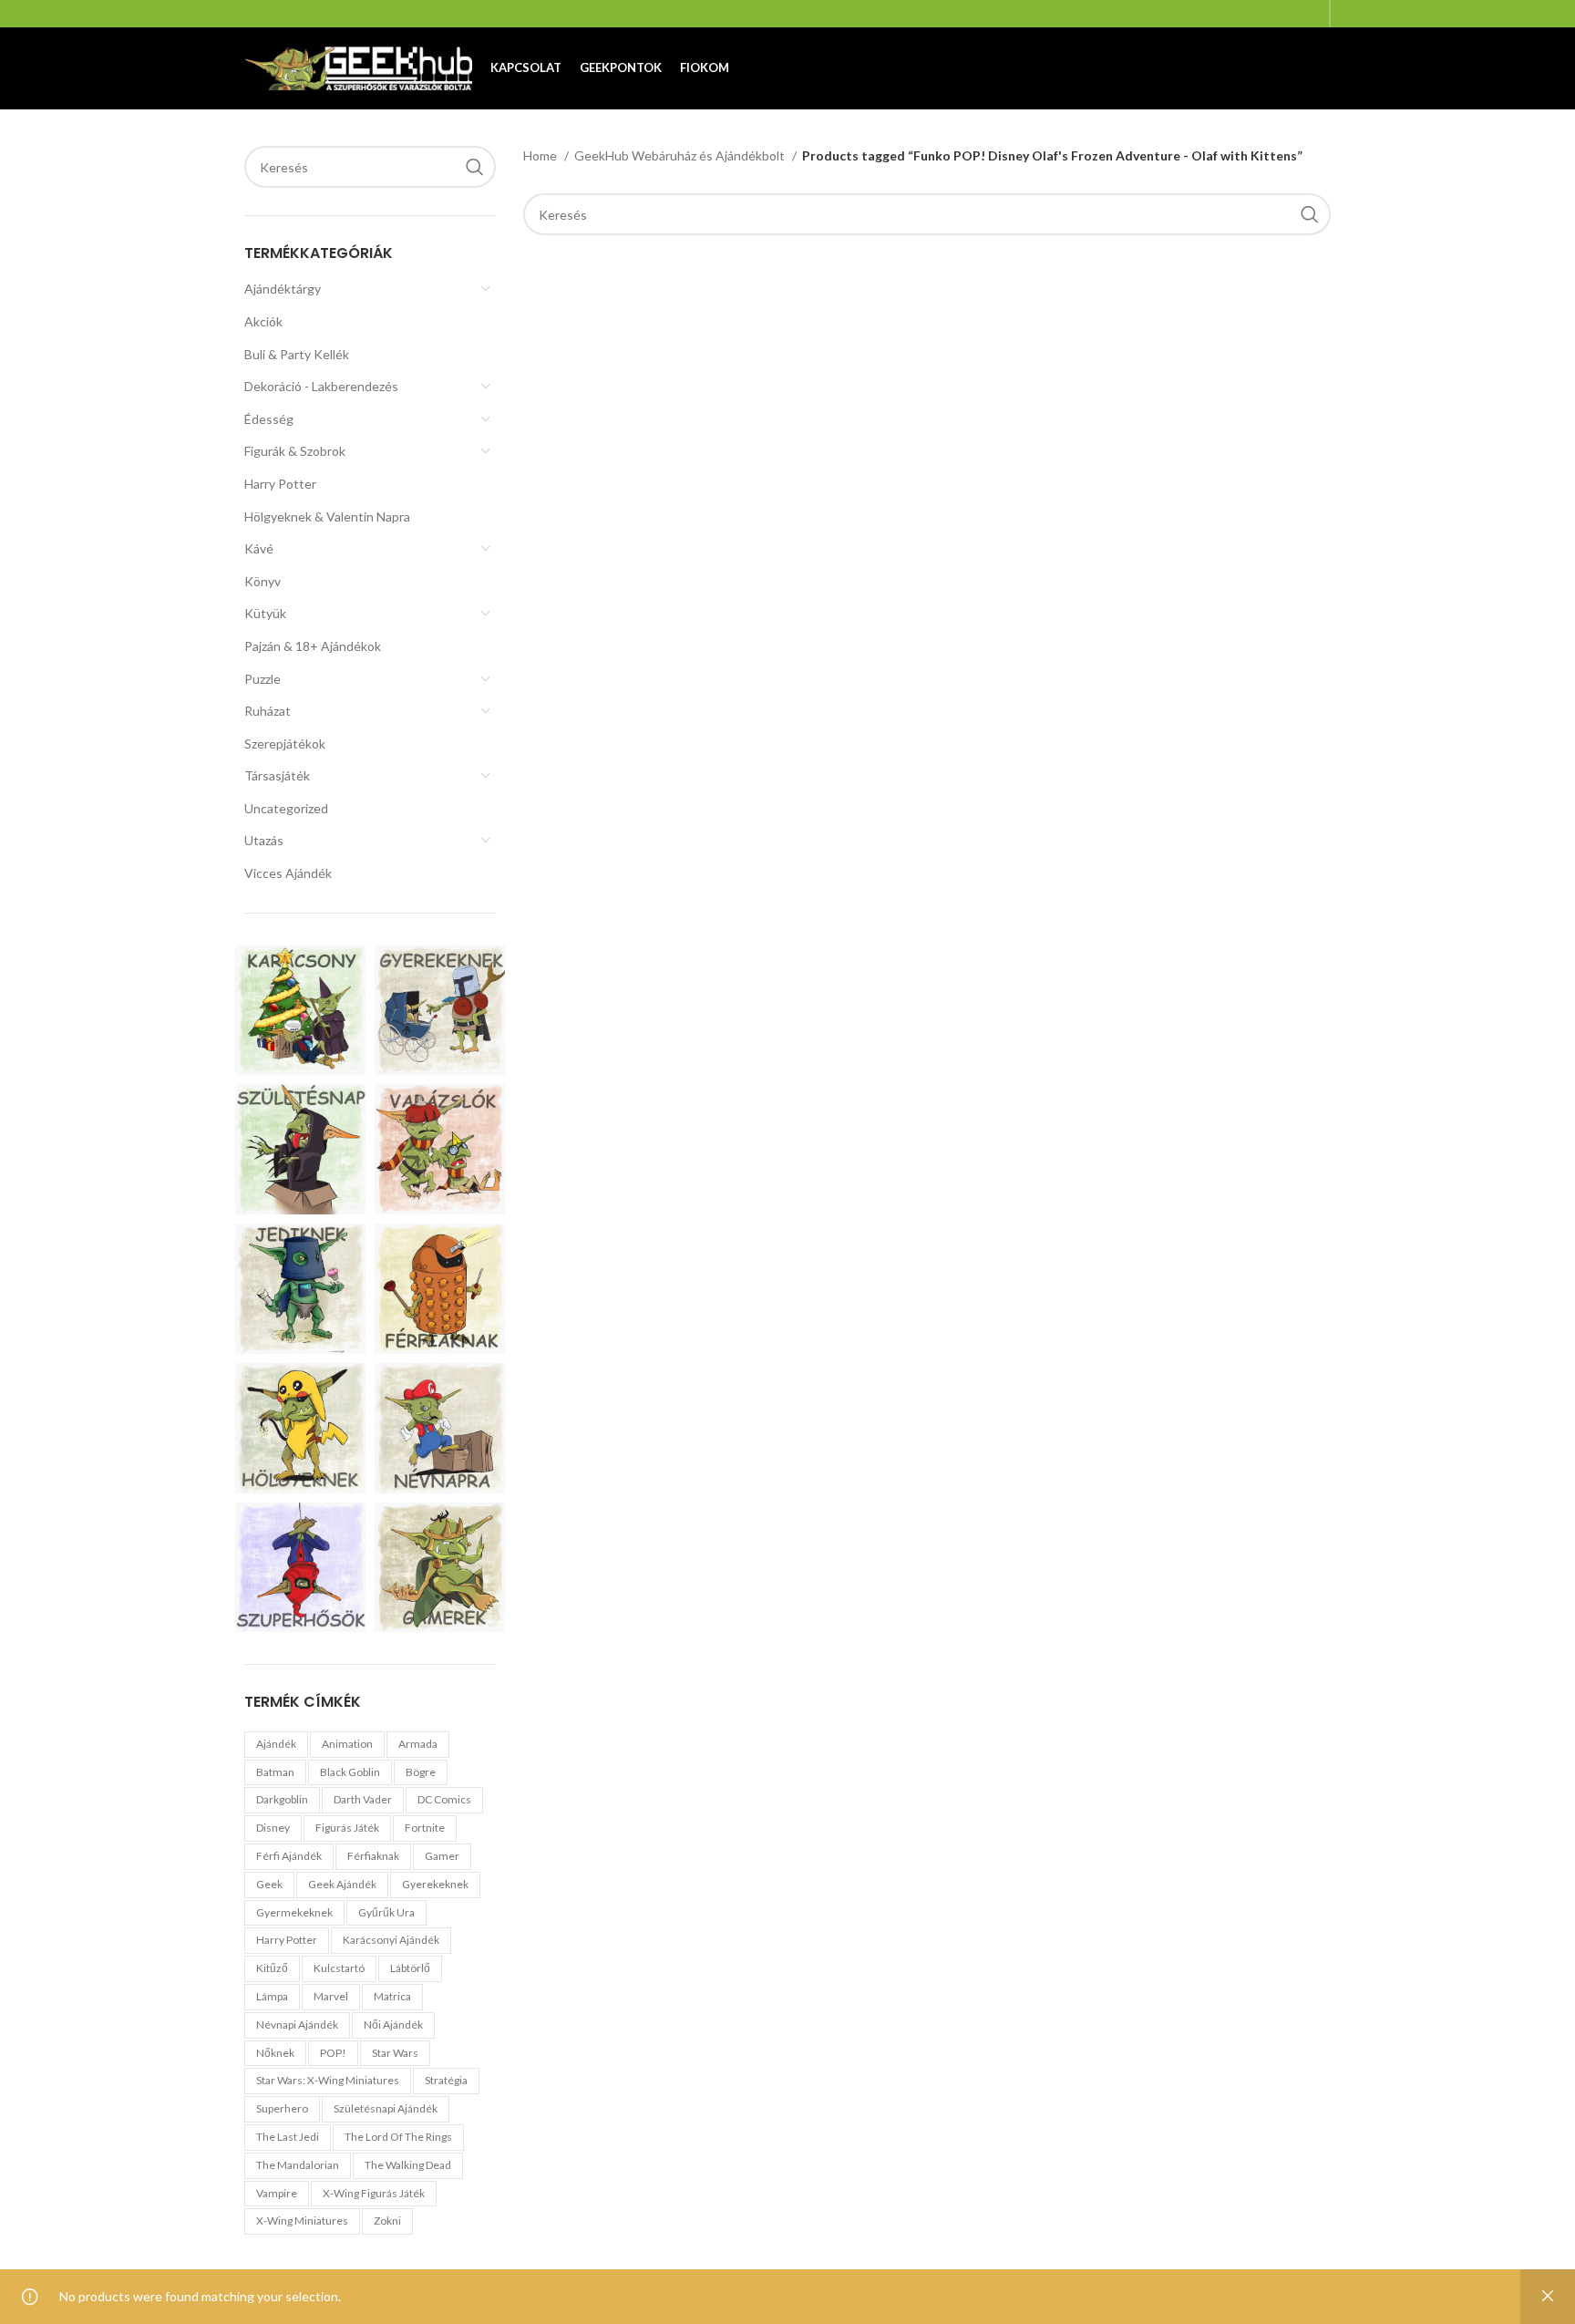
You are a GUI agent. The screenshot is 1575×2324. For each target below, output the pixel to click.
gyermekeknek (294, 1912)
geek (269, 1884)
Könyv (262, 581)
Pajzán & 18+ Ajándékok (313, 646)
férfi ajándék (289, 1856)
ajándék (276, 1744)
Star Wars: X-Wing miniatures (328, 2080)
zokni (387, 2221)
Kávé (259, 548)
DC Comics (444, 1799)
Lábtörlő (410, 1968)
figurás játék (347, 1828)
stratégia (446, 2080)
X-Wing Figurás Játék (374, 2193)
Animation (347, 1744)
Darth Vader (363, 1799)
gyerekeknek (435, 1884)
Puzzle (262, 679)
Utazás (264, 840)
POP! (333, 2053)
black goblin (350, 1772)
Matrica (392, 1996)
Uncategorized (286, 808)
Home (541, 155)
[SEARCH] (475, 167)
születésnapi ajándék (386, 2108)
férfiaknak (373, 1856)
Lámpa (272, 1996)
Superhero (282, 2108)
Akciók (263, 321)
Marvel (331, 1996)
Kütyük (265, 613)
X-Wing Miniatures (302, 2221)
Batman (275, 1772)
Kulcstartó (339, 1968)
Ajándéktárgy (283, 289)
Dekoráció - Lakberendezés (321, 386)
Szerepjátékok (285, 744)
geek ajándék (342, 1884)
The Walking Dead (408, 2165)
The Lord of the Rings (398, 2137)
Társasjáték (277, 775)
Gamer (442, 1856)
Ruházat (268, 711)
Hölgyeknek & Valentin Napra (327, 516)
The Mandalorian (298, 2165)
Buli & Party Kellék (297, 354)
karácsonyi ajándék (391, 1940)
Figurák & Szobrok (295, 451)
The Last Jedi (288, 2137)
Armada (418, 1744)
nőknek (275, 2053)
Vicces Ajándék (288, 873)
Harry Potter (280, 484)
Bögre (421, 1772)
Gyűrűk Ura (386, 1912)
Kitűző (272, 1968)
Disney (273, 1828)
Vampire (277, 2193)
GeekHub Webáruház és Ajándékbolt (681, 155)
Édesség (269, 419)
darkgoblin (282, 1799)
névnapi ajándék (297, 2024)
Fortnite (425, 1828)
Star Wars (395, 2053)
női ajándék (393, 2024)
